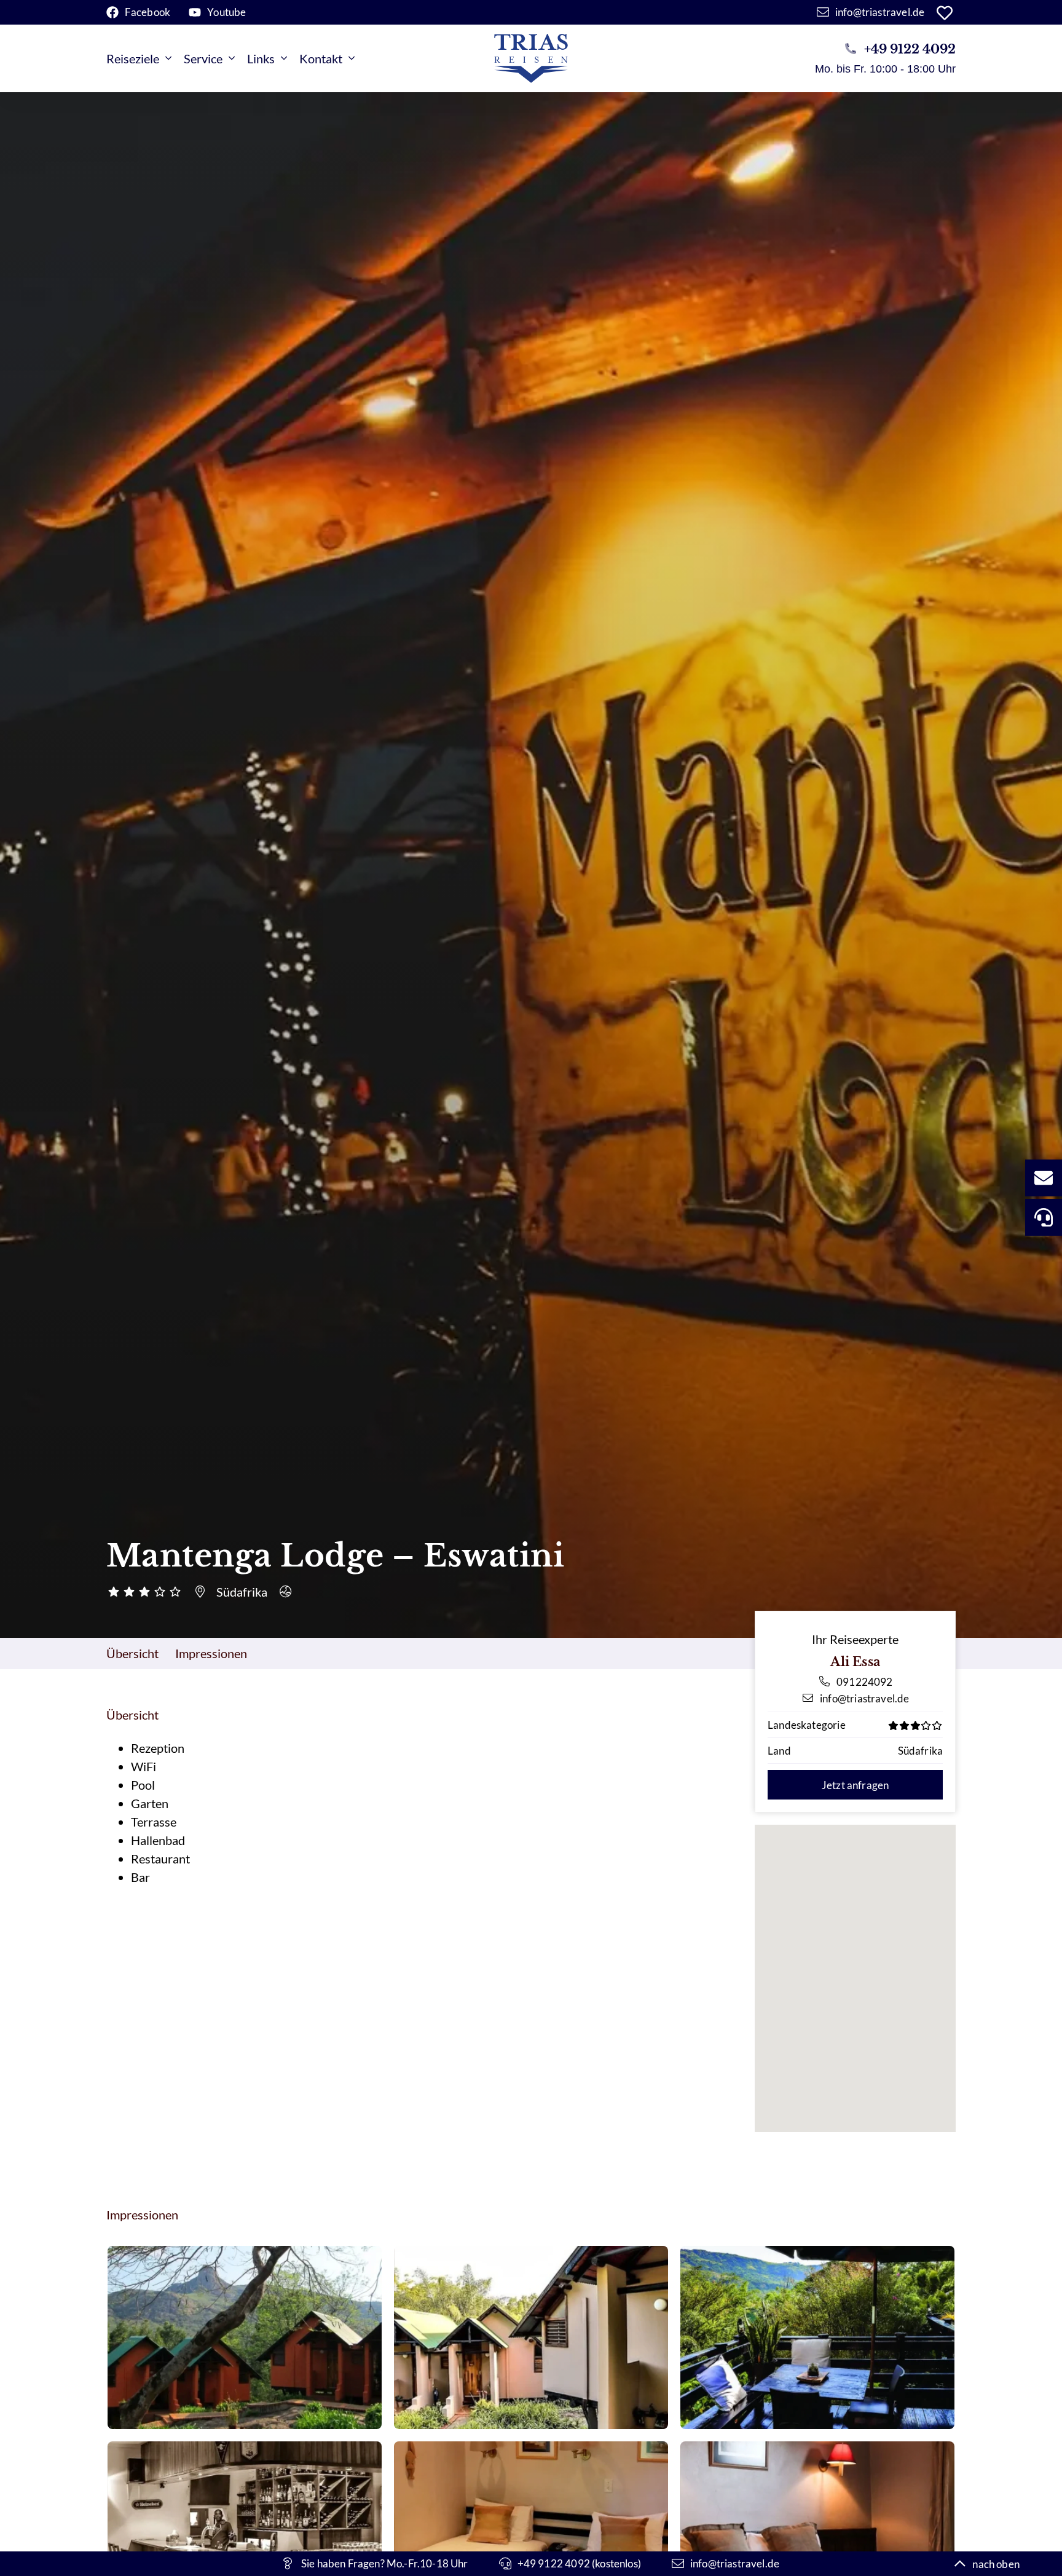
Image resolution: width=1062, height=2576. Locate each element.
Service (203, 58)
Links (261, 58)
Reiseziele (133, 58)
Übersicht (132, 1653)
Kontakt (321, 58)
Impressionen (211, 1653)
